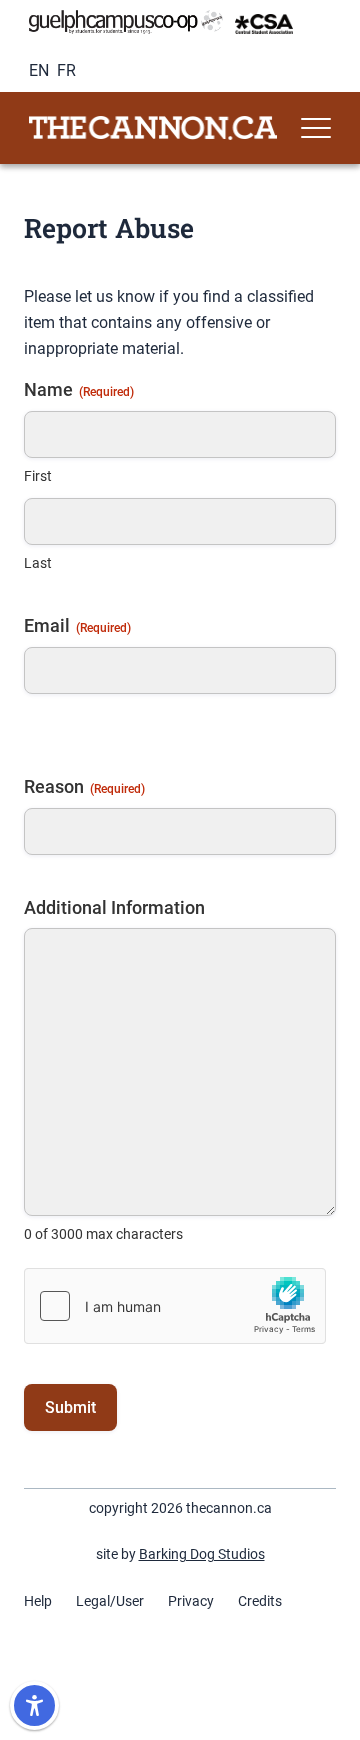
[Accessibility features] (34, 1705)
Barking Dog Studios (202, 1554)
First (38, 476)
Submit (70, 1407)
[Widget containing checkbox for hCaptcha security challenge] (175, 1306)
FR (66, 70)
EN (39, 70)
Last (38, 563)
